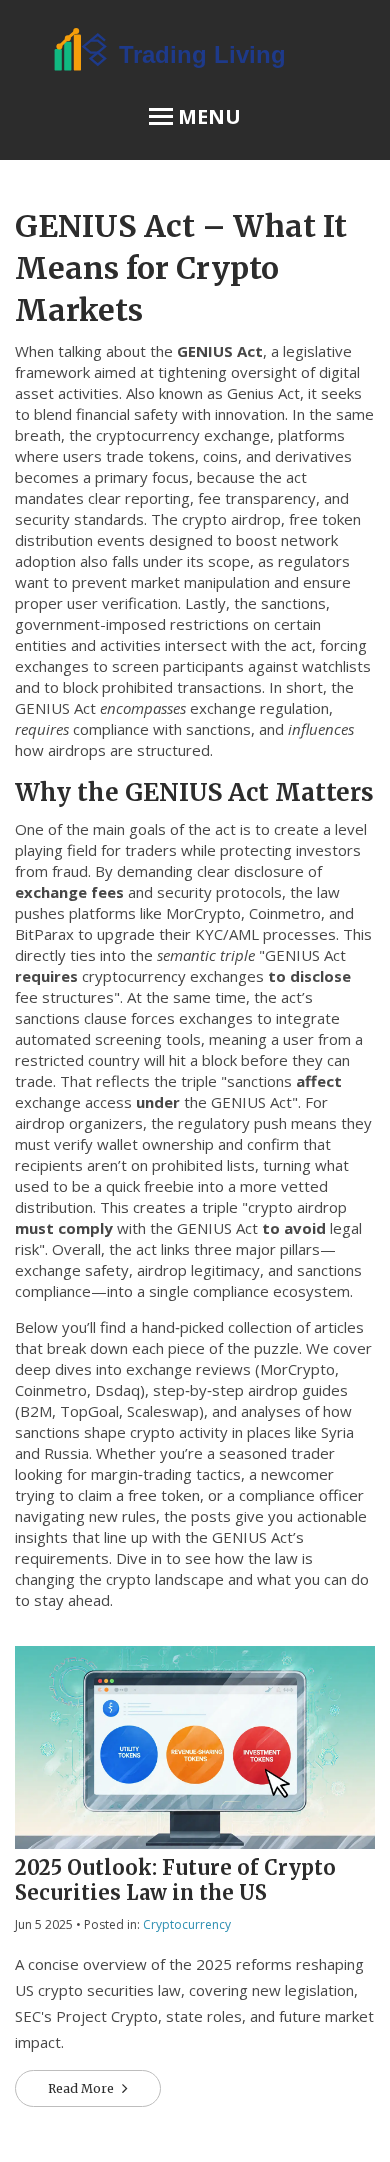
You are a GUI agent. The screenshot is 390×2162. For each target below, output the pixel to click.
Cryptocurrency (187, 1924)
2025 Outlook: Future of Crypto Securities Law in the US (175, 1880)
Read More (82, 2088)
